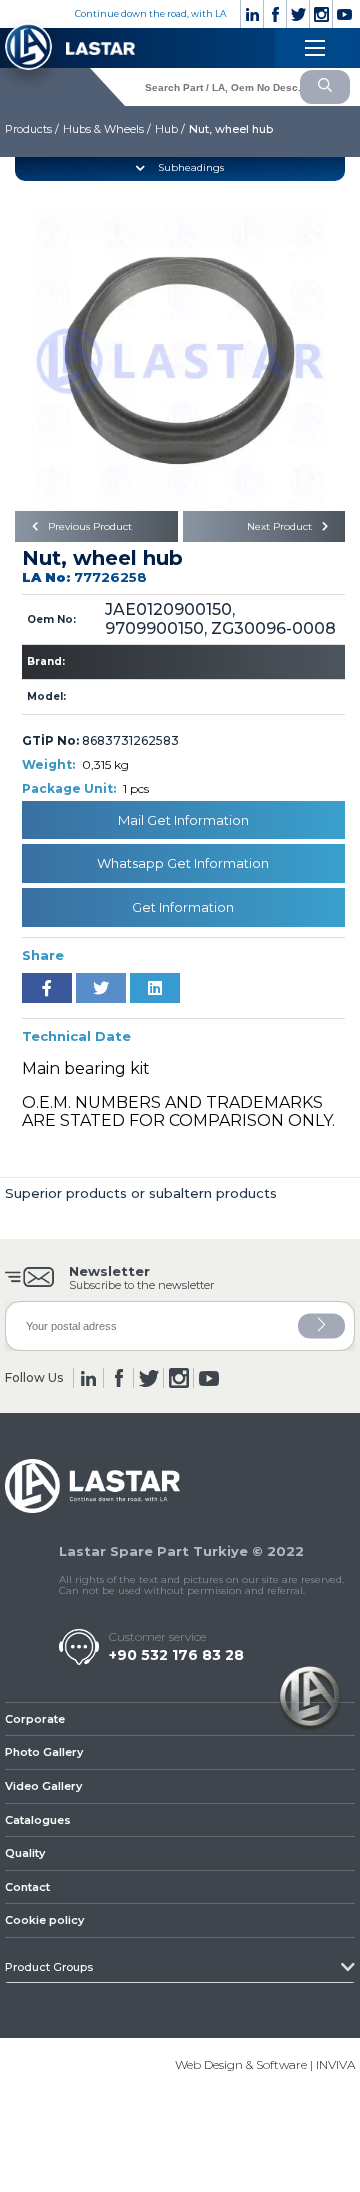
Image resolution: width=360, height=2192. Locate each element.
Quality (25, 1853)
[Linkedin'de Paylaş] (155, 988)
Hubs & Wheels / (107, 129)
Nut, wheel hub (231, 129)
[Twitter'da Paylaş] (101, 988)
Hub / (170, 129)
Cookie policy (44, 1920)
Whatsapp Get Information (183, 863)
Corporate (35, 1719)
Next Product (281, 526)
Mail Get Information (183, 820)
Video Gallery (43, 1786)
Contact (27, 1887)
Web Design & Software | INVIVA (265, 2064)
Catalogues (38, 1820)
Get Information (183, 907)
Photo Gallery (44, 1752)
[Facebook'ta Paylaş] (47, 988)
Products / (32, 129)
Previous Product (88, 526)
